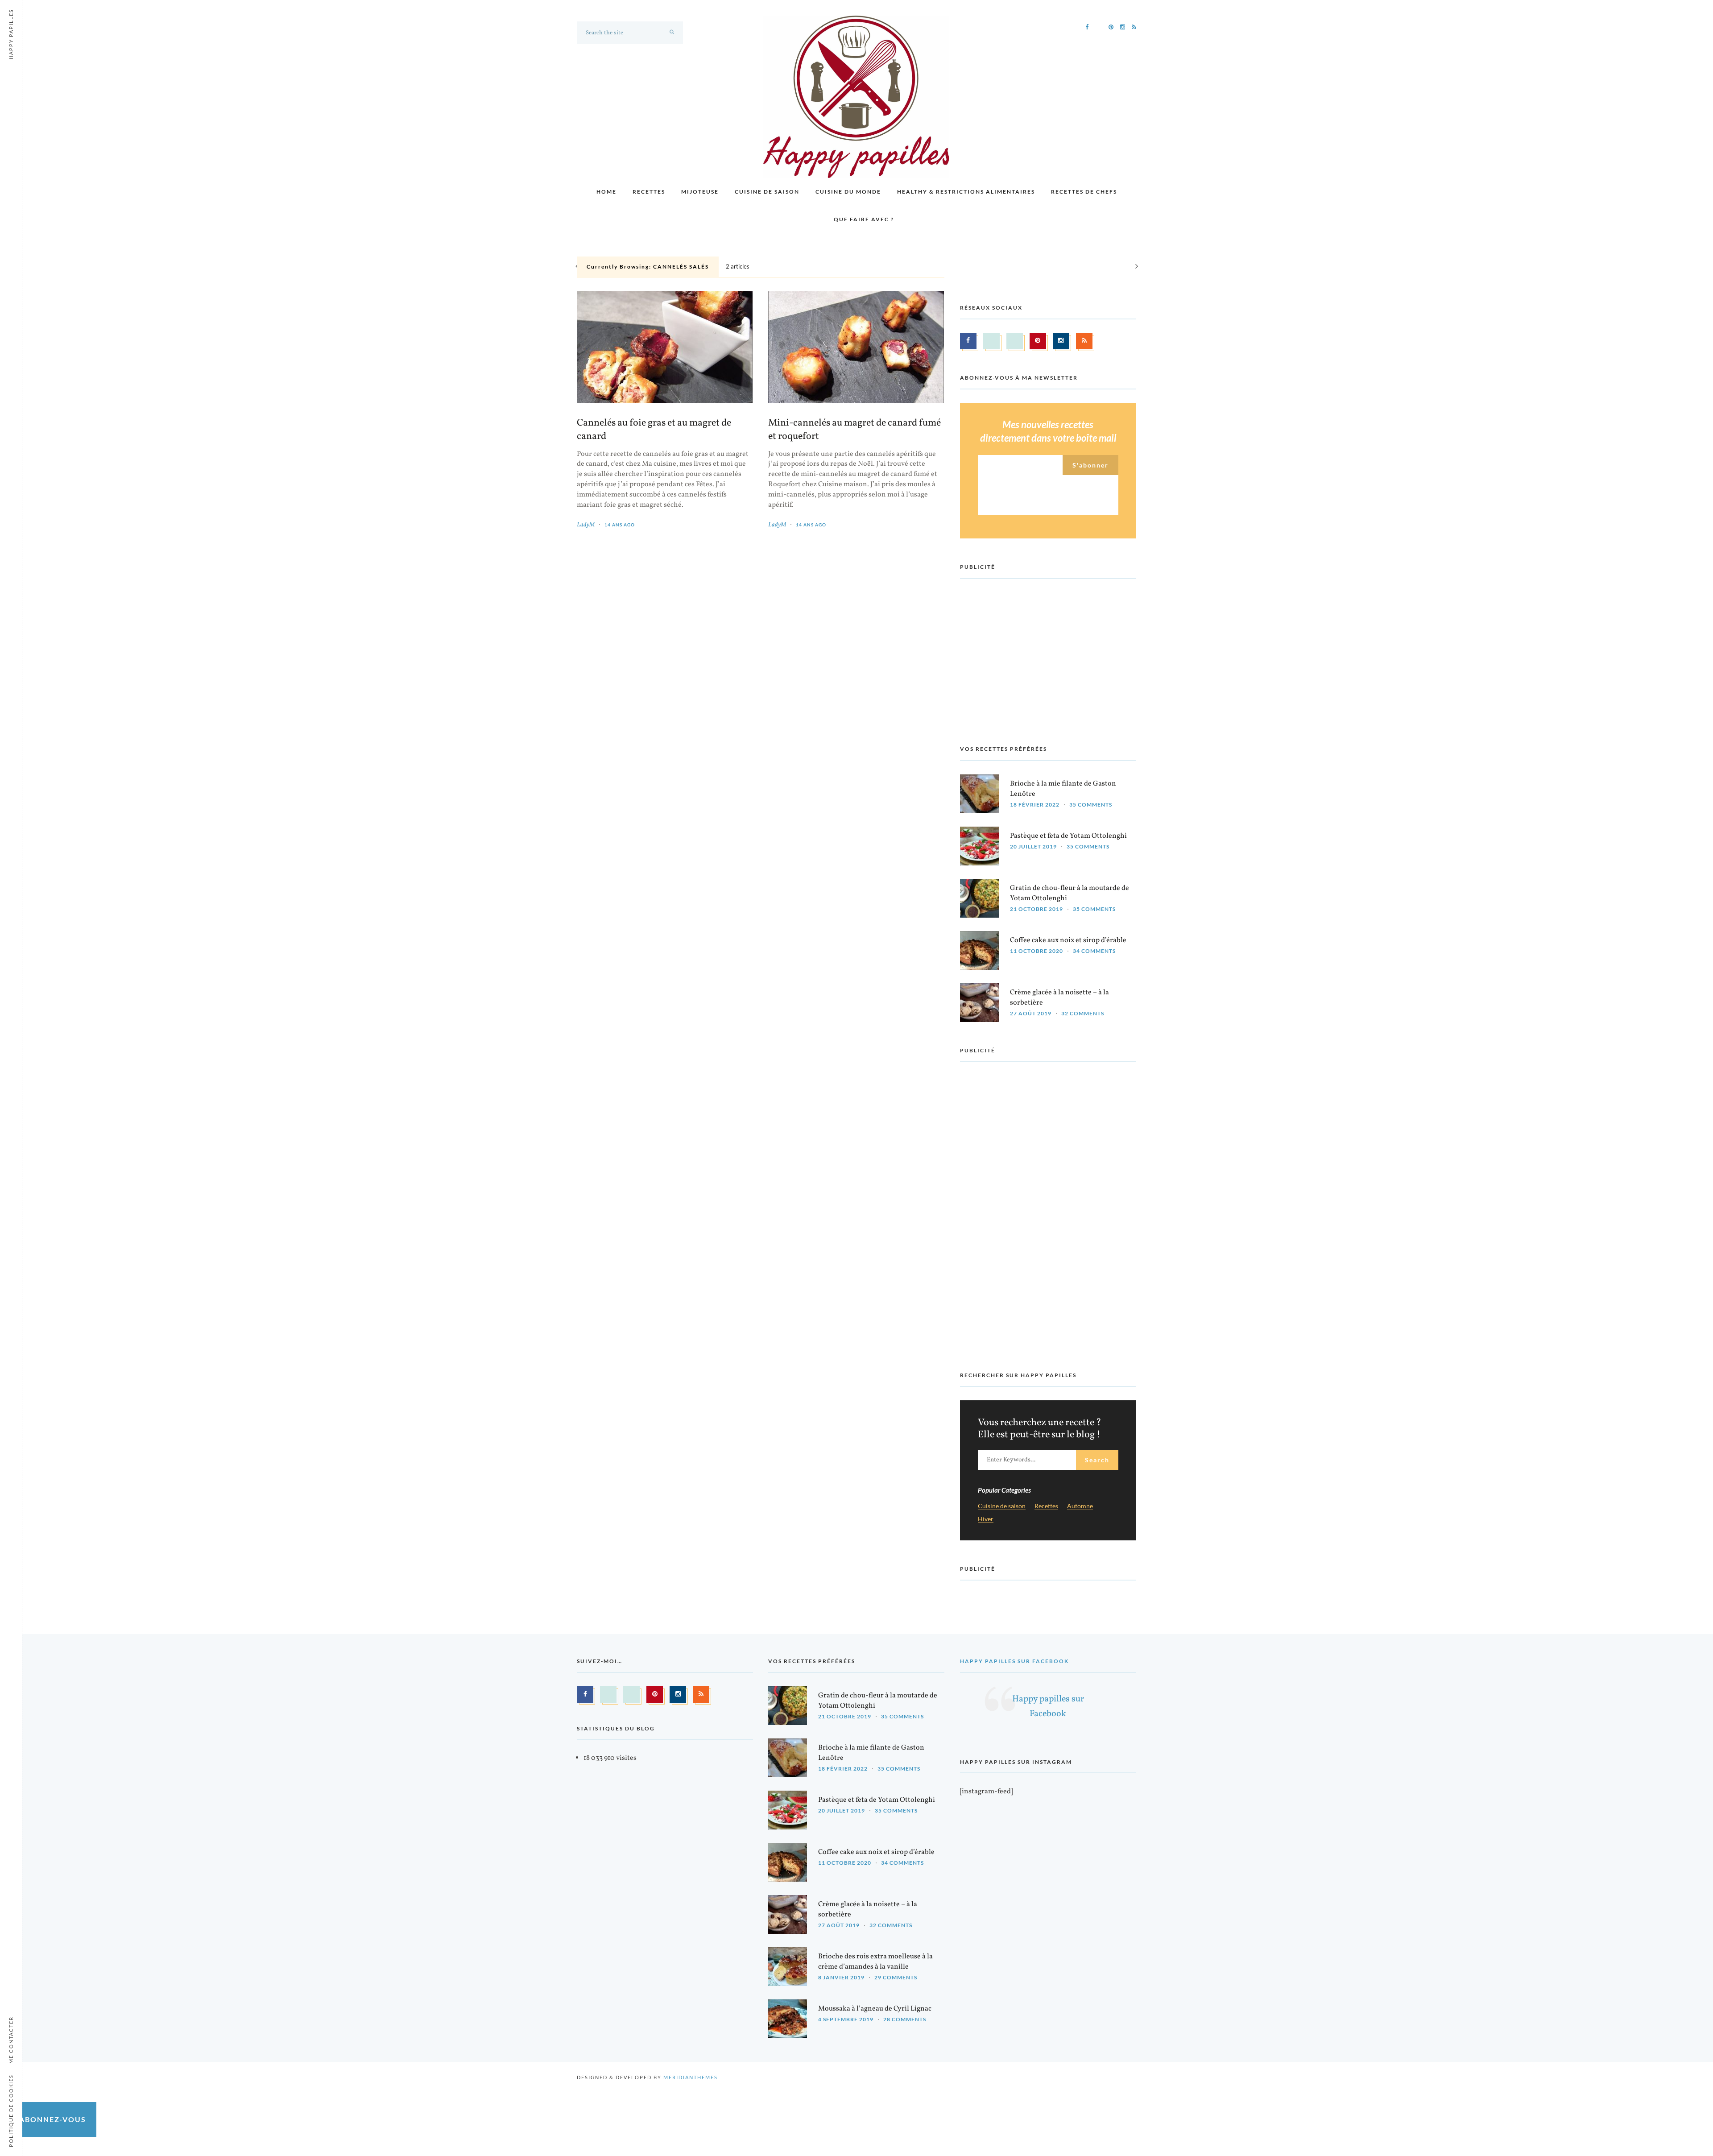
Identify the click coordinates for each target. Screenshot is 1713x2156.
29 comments (896, 1977)
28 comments (905, 2019)
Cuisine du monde (848, 192)
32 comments (1083, 1013)
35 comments (1091, 805)
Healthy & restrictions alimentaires (966, 192)
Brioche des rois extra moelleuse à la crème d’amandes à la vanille (875, 1962)
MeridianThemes (691, 2077)
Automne (1080, 1506)
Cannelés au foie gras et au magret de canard (654, 430)
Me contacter (11, 2040)
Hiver (986, 1519)
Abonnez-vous (53, 2119)
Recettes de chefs (1084, 192)
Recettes (649, 192)
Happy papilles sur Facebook (1014, 1661)
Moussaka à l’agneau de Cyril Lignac (875, 2009)
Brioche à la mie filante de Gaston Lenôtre (1063, 789)
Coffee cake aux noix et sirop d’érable (1068, 940)
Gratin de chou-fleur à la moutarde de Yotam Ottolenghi (1070, 893)
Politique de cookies (11, 2111)
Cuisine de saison (767, 192)
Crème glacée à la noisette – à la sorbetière (1059, 998)
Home (606, 192)
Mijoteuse (700, 192)
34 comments (1094, 951)
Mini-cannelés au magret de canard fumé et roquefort (854, 430)
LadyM (586, 525)
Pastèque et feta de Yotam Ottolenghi (1068, 836)
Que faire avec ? (864, 219)
